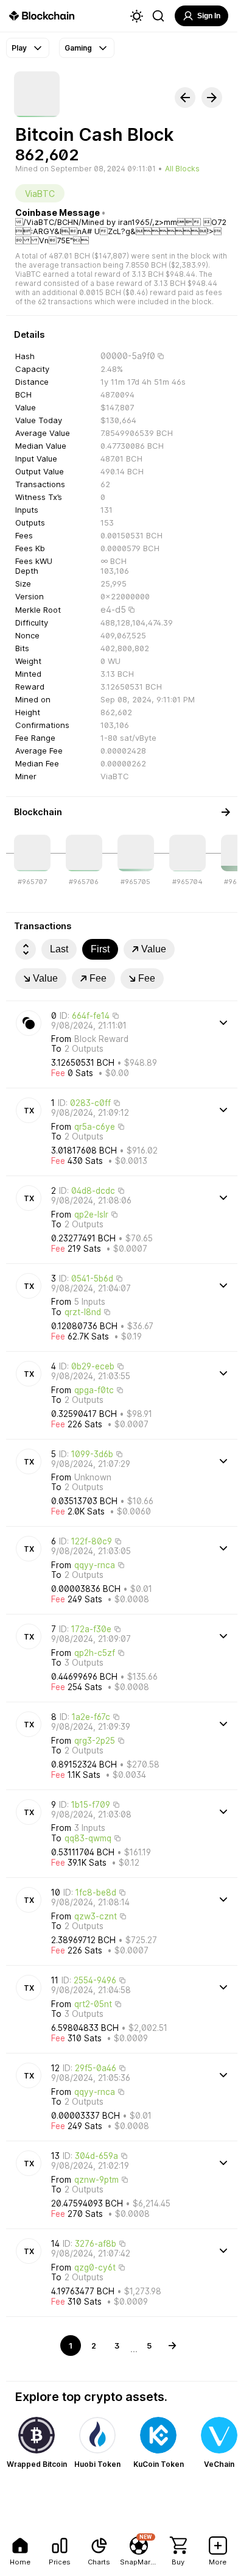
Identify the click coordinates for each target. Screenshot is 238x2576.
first (100, 949)
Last (59, 949)
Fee (98, 978)
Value (154, 949)
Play (19, 48)
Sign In (209, 16)
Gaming (78, 48)
